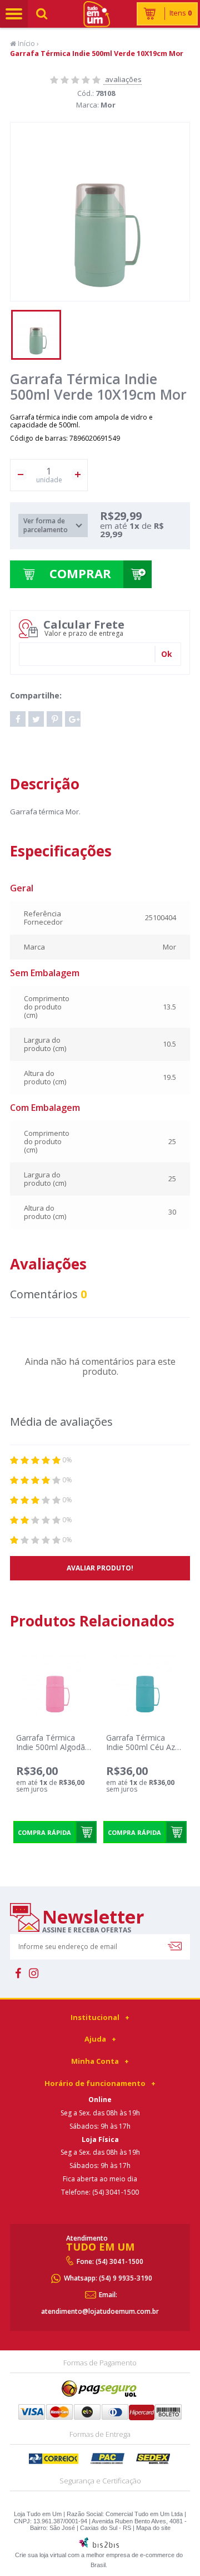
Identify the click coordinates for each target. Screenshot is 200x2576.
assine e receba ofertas (87, 1930)
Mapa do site (153, 2528)
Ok (167, 654)
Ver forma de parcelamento (46, 525)
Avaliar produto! (100, 1568)
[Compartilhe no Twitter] (36, 719)
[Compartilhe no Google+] (73, 719)
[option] (36, 335)
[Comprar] (86, 1832)
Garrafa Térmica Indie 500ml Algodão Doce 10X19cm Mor (53, 1747)
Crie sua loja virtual (41, 2555)
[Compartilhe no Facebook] (18, 719)
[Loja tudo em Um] (100, 14)
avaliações (122, 79)
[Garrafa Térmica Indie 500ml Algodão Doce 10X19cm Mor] (55, 1686)
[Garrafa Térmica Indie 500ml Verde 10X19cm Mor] (36, 335)
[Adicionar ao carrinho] (137, 574)
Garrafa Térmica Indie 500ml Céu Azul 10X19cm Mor (144, 1747)
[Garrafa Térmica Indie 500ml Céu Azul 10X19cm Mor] (145, 1686)
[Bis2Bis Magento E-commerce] (99, 2546)
